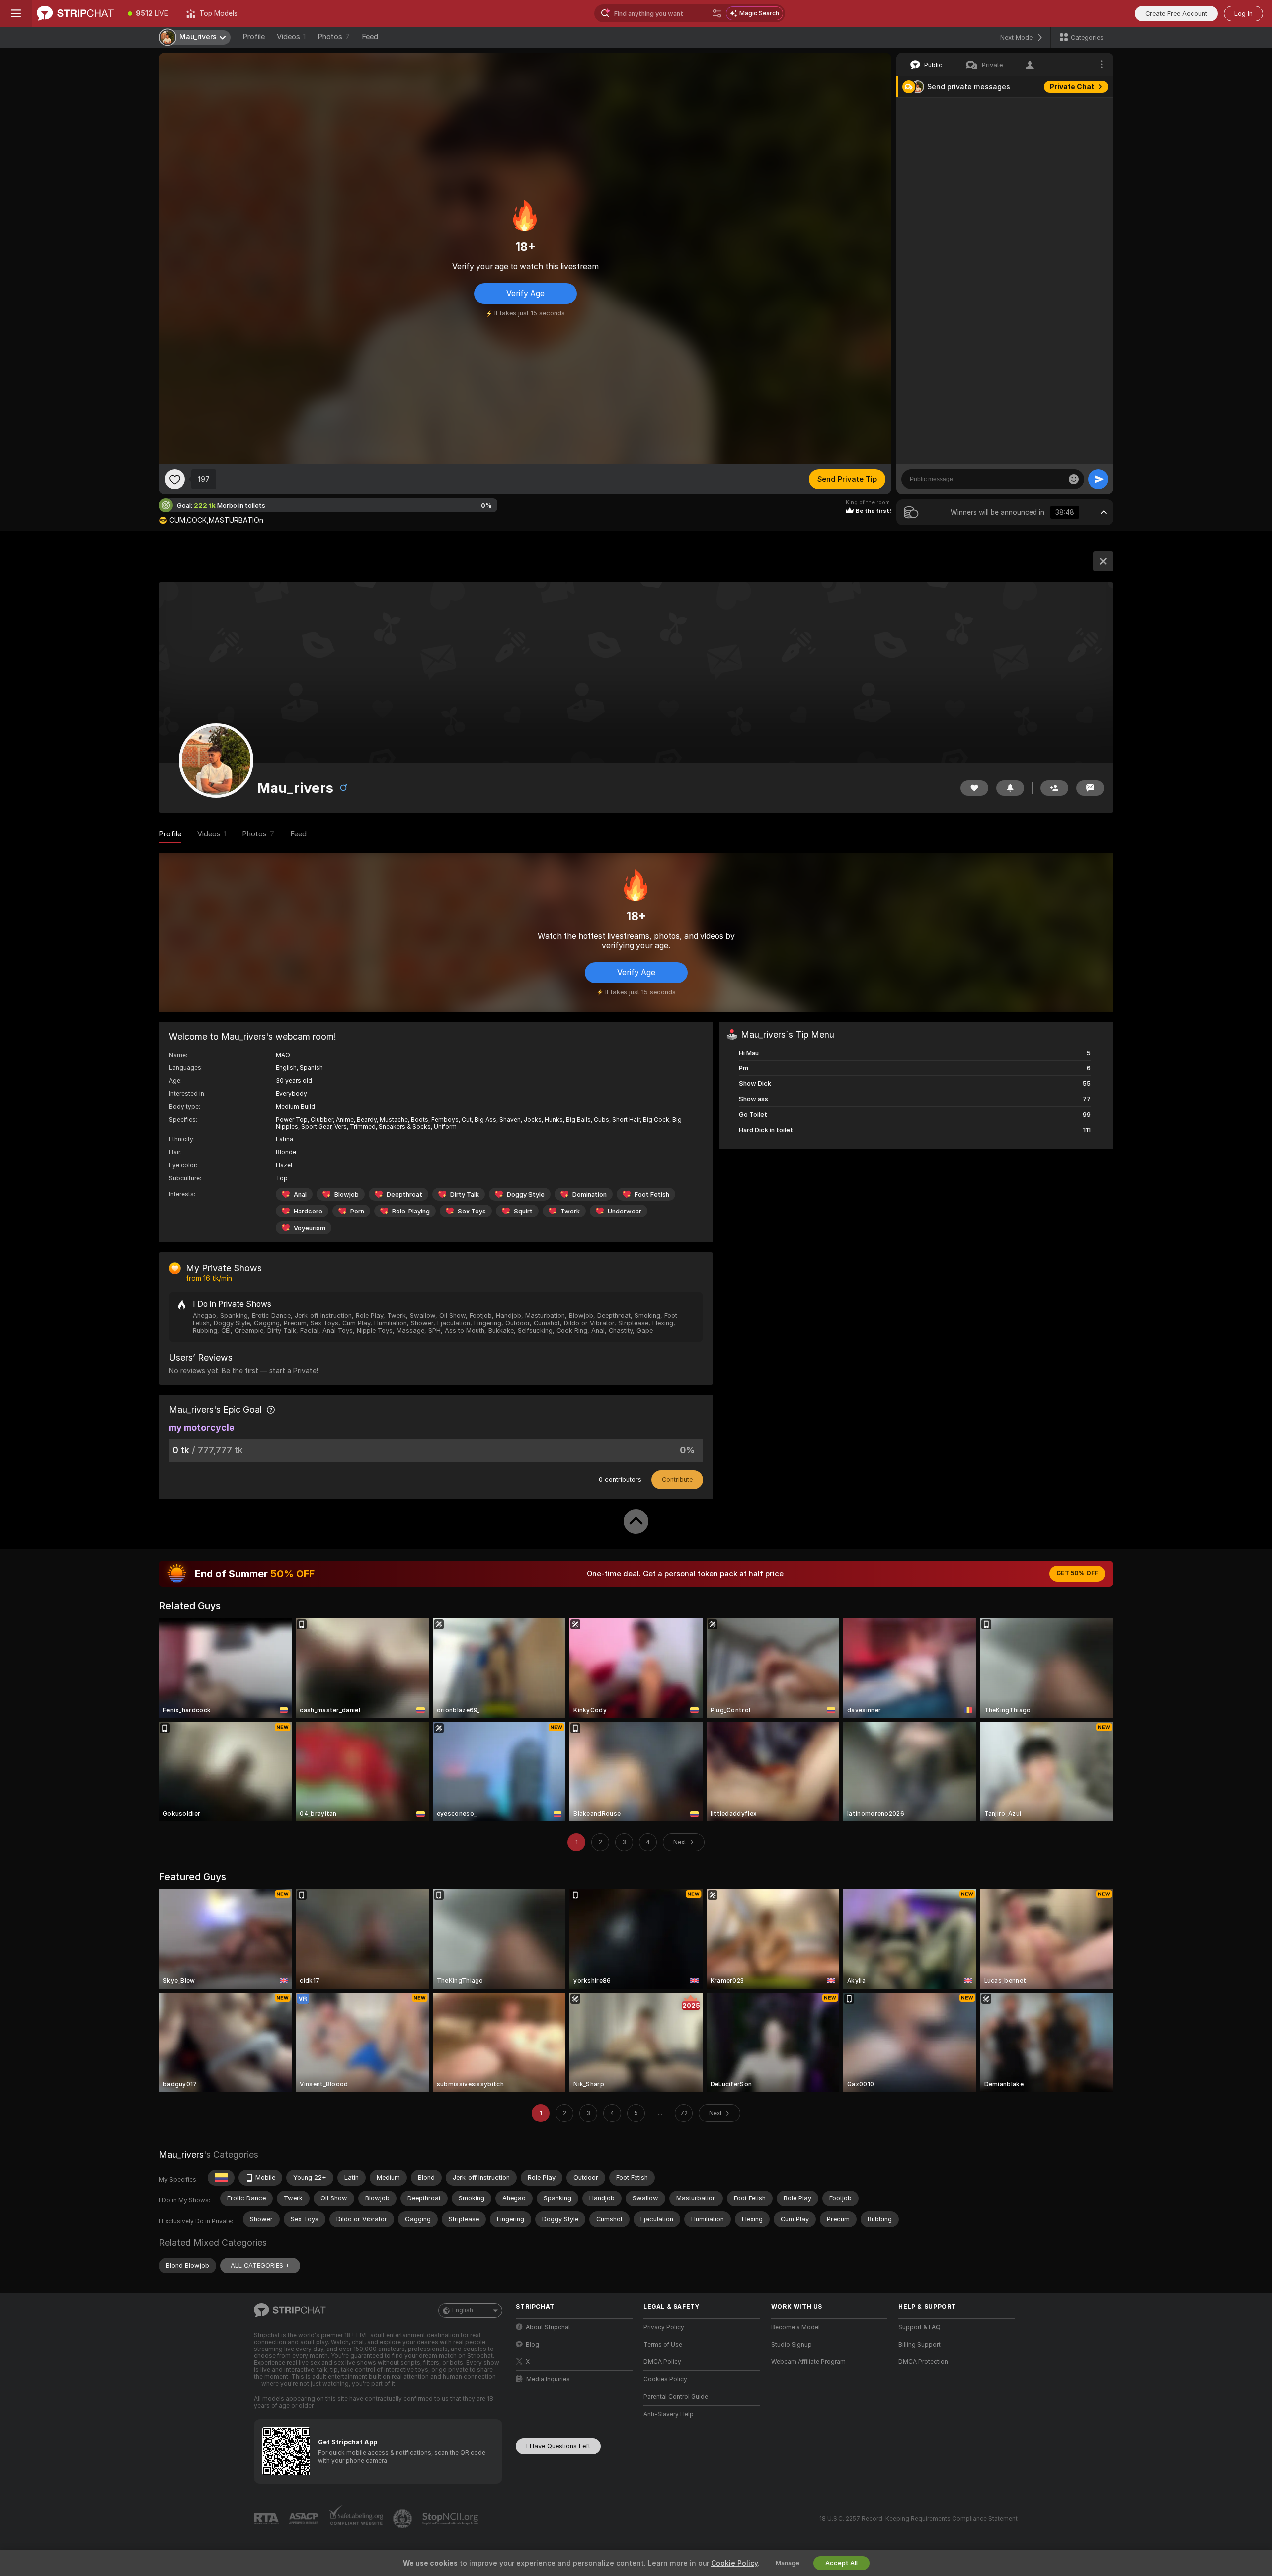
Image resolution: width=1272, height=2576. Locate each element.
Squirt (523, 1211)
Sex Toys (472, 1211)
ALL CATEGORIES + (260, 2265)
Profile (254, 37)
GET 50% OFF (1077, 1573)
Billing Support (919, 2345)
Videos (291, 37)
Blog (532, 2345)
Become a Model (795, 2327)
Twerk (570, 1211)
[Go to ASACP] (305, 2519)
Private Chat (1072, 87)
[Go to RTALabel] (267, 2519)
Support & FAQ (919, 2327)
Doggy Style (526, 1194)
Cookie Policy (734, 2563)
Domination (590, 1194)
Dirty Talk (465, 1194)
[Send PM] (1090, 788)
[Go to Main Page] (75, 13)
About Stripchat (548, 2327)
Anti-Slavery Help (669, 2414)
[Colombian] (221, 2178)
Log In (1243, 14)
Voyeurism (310, 1228)
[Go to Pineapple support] (403, 2519)
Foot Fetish (652, 1194)
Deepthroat (404, 1194)
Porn (357, 1211)
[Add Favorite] (175, 479)
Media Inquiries (548, 2379)
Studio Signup (792, 2345)
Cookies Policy (665, 2379)
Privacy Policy (664, 2327)
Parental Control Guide (676, 2397)
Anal (300, 1194)
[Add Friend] (1054, 788)
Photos (334, 37)
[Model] (1103, 561)
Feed (370, 37)
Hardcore (308, 1211)
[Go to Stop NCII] (451, 2519)
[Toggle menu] (16, 13)
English (463, 2310)
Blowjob (347, 1194)
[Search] (717, 13)
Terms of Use (663, 2345)
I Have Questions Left (558, 2446)
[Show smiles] (1074, 479)
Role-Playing (411, 1211)
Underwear (625, 1211)
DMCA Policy (662, 2362)
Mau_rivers (181, 2155)
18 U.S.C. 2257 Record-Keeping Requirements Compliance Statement (918, 2519)
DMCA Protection (923, 2362)
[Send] (1098, 479)
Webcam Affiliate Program (808, 2362)
